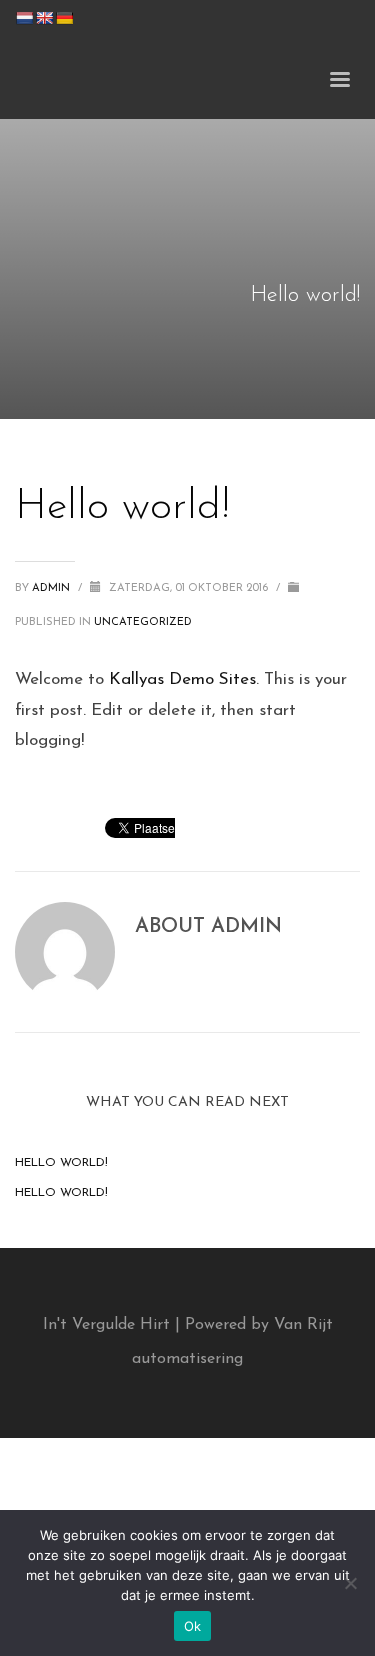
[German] (64, 18)
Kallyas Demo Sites (182, 679)
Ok (193, 1626)
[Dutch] (24, 18)
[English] (44, 18)
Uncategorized (143, 622)
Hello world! (61, 1163)
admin (52, 588)
